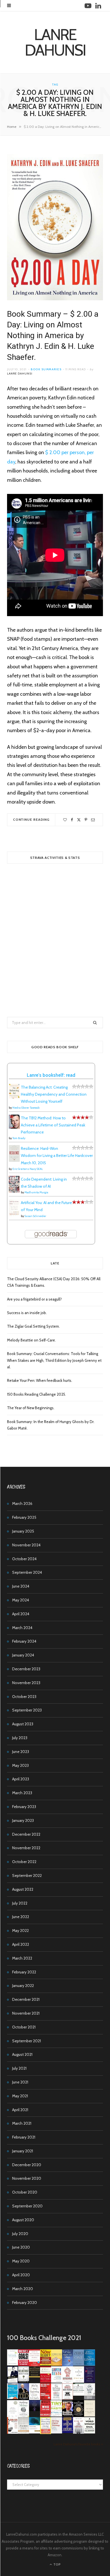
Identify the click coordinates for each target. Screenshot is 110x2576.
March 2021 (22, 2123)
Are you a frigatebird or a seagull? (34, 1299)
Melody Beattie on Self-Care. (31, 1340)
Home (12, 127)
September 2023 (27, 1710)
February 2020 (25, 2303)
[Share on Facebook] (72, 820)
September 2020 (27, 2206)
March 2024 (22, 1628)
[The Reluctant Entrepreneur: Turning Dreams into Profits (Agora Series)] (24, 2382)
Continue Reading (31, 819)
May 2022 (20, 1931)
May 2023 (20, 1765)
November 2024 (26, 1545)
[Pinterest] (86, 820)
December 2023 (26, 1669)
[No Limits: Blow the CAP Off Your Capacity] (90, 2364)
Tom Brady (19, 1138)
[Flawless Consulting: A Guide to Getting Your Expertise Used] (79, 2394)
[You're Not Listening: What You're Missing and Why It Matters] (35, 2398)
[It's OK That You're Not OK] (90, 2398)
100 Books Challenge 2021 (44, 2338)
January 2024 (23, 1655)
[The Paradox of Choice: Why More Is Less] (57, 2364)
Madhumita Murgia (36, 1192)
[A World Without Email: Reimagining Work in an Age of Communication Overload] (90, 2432)
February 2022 (24, 1972)
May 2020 (21, 2261)
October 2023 (24, 1697)
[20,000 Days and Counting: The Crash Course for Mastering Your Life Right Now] (24, 2432)
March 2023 (22, 1793)
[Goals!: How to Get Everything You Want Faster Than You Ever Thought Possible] (24, 2364)
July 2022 (20, 1903)
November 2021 (26, 2013)
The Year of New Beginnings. (31, 1408)
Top (57, 2564)
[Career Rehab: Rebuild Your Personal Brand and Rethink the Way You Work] (57, 2381)
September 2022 (27, 1875)
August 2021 (22, 2054)
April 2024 (21, 1614)
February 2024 (24, 1641)
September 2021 (27, 2041)
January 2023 (23, 1820)
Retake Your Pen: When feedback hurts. (40, 1380)
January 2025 (23, 1531)
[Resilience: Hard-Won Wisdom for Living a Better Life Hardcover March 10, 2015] (14, 1160)
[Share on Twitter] (79, 820)
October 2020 (25, 2192)
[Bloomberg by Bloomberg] (68, 2415)
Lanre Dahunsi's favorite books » (78, 2444)
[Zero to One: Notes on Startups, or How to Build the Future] (79, 2364)
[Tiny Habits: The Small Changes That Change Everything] (57, 2415)
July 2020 (20, 2234)
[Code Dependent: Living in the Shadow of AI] (14, 1191)
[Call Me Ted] (24, 2398)
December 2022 (26, 1834)
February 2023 (24, 1807)
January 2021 (23, 2151)
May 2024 (21, 1600)
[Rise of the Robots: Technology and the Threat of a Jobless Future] (79, 2432)
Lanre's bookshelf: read (51, 1075)
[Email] (93, 820)
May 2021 (20, 2096)
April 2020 (21, 2275)
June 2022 (21, 1917)
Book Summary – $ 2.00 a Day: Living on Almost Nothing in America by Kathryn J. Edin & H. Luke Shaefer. (53, 336)
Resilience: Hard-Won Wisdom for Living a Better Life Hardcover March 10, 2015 (57, 1155)
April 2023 (21, 1779)
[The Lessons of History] (68, 2431)
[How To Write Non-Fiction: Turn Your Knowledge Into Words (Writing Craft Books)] (68, 2398)
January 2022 (23, 1986)
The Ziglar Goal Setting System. (33, 1326)
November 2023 (26, 1683)
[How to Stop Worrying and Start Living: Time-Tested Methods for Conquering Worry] (46, 2433)
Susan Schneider (35, 1216)
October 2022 (24, 1862)
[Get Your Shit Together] (13, 2416)
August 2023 (23, 1724)
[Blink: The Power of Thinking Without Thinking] (13, 2364)
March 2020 (23, 2289)
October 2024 (24, 1559)
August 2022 (23, 1889)
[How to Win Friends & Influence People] (35, 2365)
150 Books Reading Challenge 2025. (37, 1394)
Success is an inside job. (27, 1313)
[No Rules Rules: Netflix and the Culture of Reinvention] (46, 2398)
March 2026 (22, 1503)
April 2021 (20, 2110)
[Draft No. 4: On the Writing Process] (90, 2415)
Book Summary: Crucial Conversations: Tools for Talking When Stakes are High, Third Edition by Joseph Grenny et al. (54, 1360)
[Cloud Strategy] (35, 2432)
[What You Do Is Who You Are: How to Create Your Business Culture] (46, 2415)
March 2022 (22, 1958)
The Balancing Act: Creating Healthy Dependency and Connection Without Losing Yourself (54, 1094)
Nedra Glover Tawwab (26, 1108)
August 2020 (23, 2220)
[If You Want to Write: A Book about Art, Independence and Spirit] (68, 2366)
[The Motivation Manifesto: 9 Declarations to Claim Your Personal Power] (35, 2376)
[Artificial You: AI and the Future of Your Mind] (14, 1215)
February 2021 (24, 2137)
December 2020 (27, 2165)
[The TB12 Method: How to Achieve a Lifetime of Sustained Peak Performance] (14, 1127)
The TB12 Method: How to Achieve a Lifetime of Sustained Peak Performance (53, 1125)
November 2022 (26, 1848)
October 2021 (24, 2027)
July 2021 (19, 2068)
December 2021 (26, 1999)
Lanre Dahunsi (20, 374)
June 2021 (20, 2082)
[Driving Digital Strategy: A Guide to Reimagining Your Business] (57, 2432)
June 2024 (21, 1586)
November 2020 (27, 2178)
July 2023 (20, 1738)
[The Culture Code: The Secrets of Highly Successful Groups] (79, 2415)
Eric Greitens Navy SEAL (28, 1169)
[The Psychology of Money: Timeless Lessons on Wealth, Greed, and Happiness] (24, 2416)
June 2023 (21, 1752)
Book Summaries (46, 369)
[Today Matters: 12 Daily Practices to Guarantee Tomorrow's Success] (46, 2381)
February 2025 (24, 1517)
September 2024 (27, 1572)
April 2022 (21, 1944)
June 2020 (21, 2247)
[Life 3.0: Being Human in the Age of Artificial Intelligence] (35, 2410)
